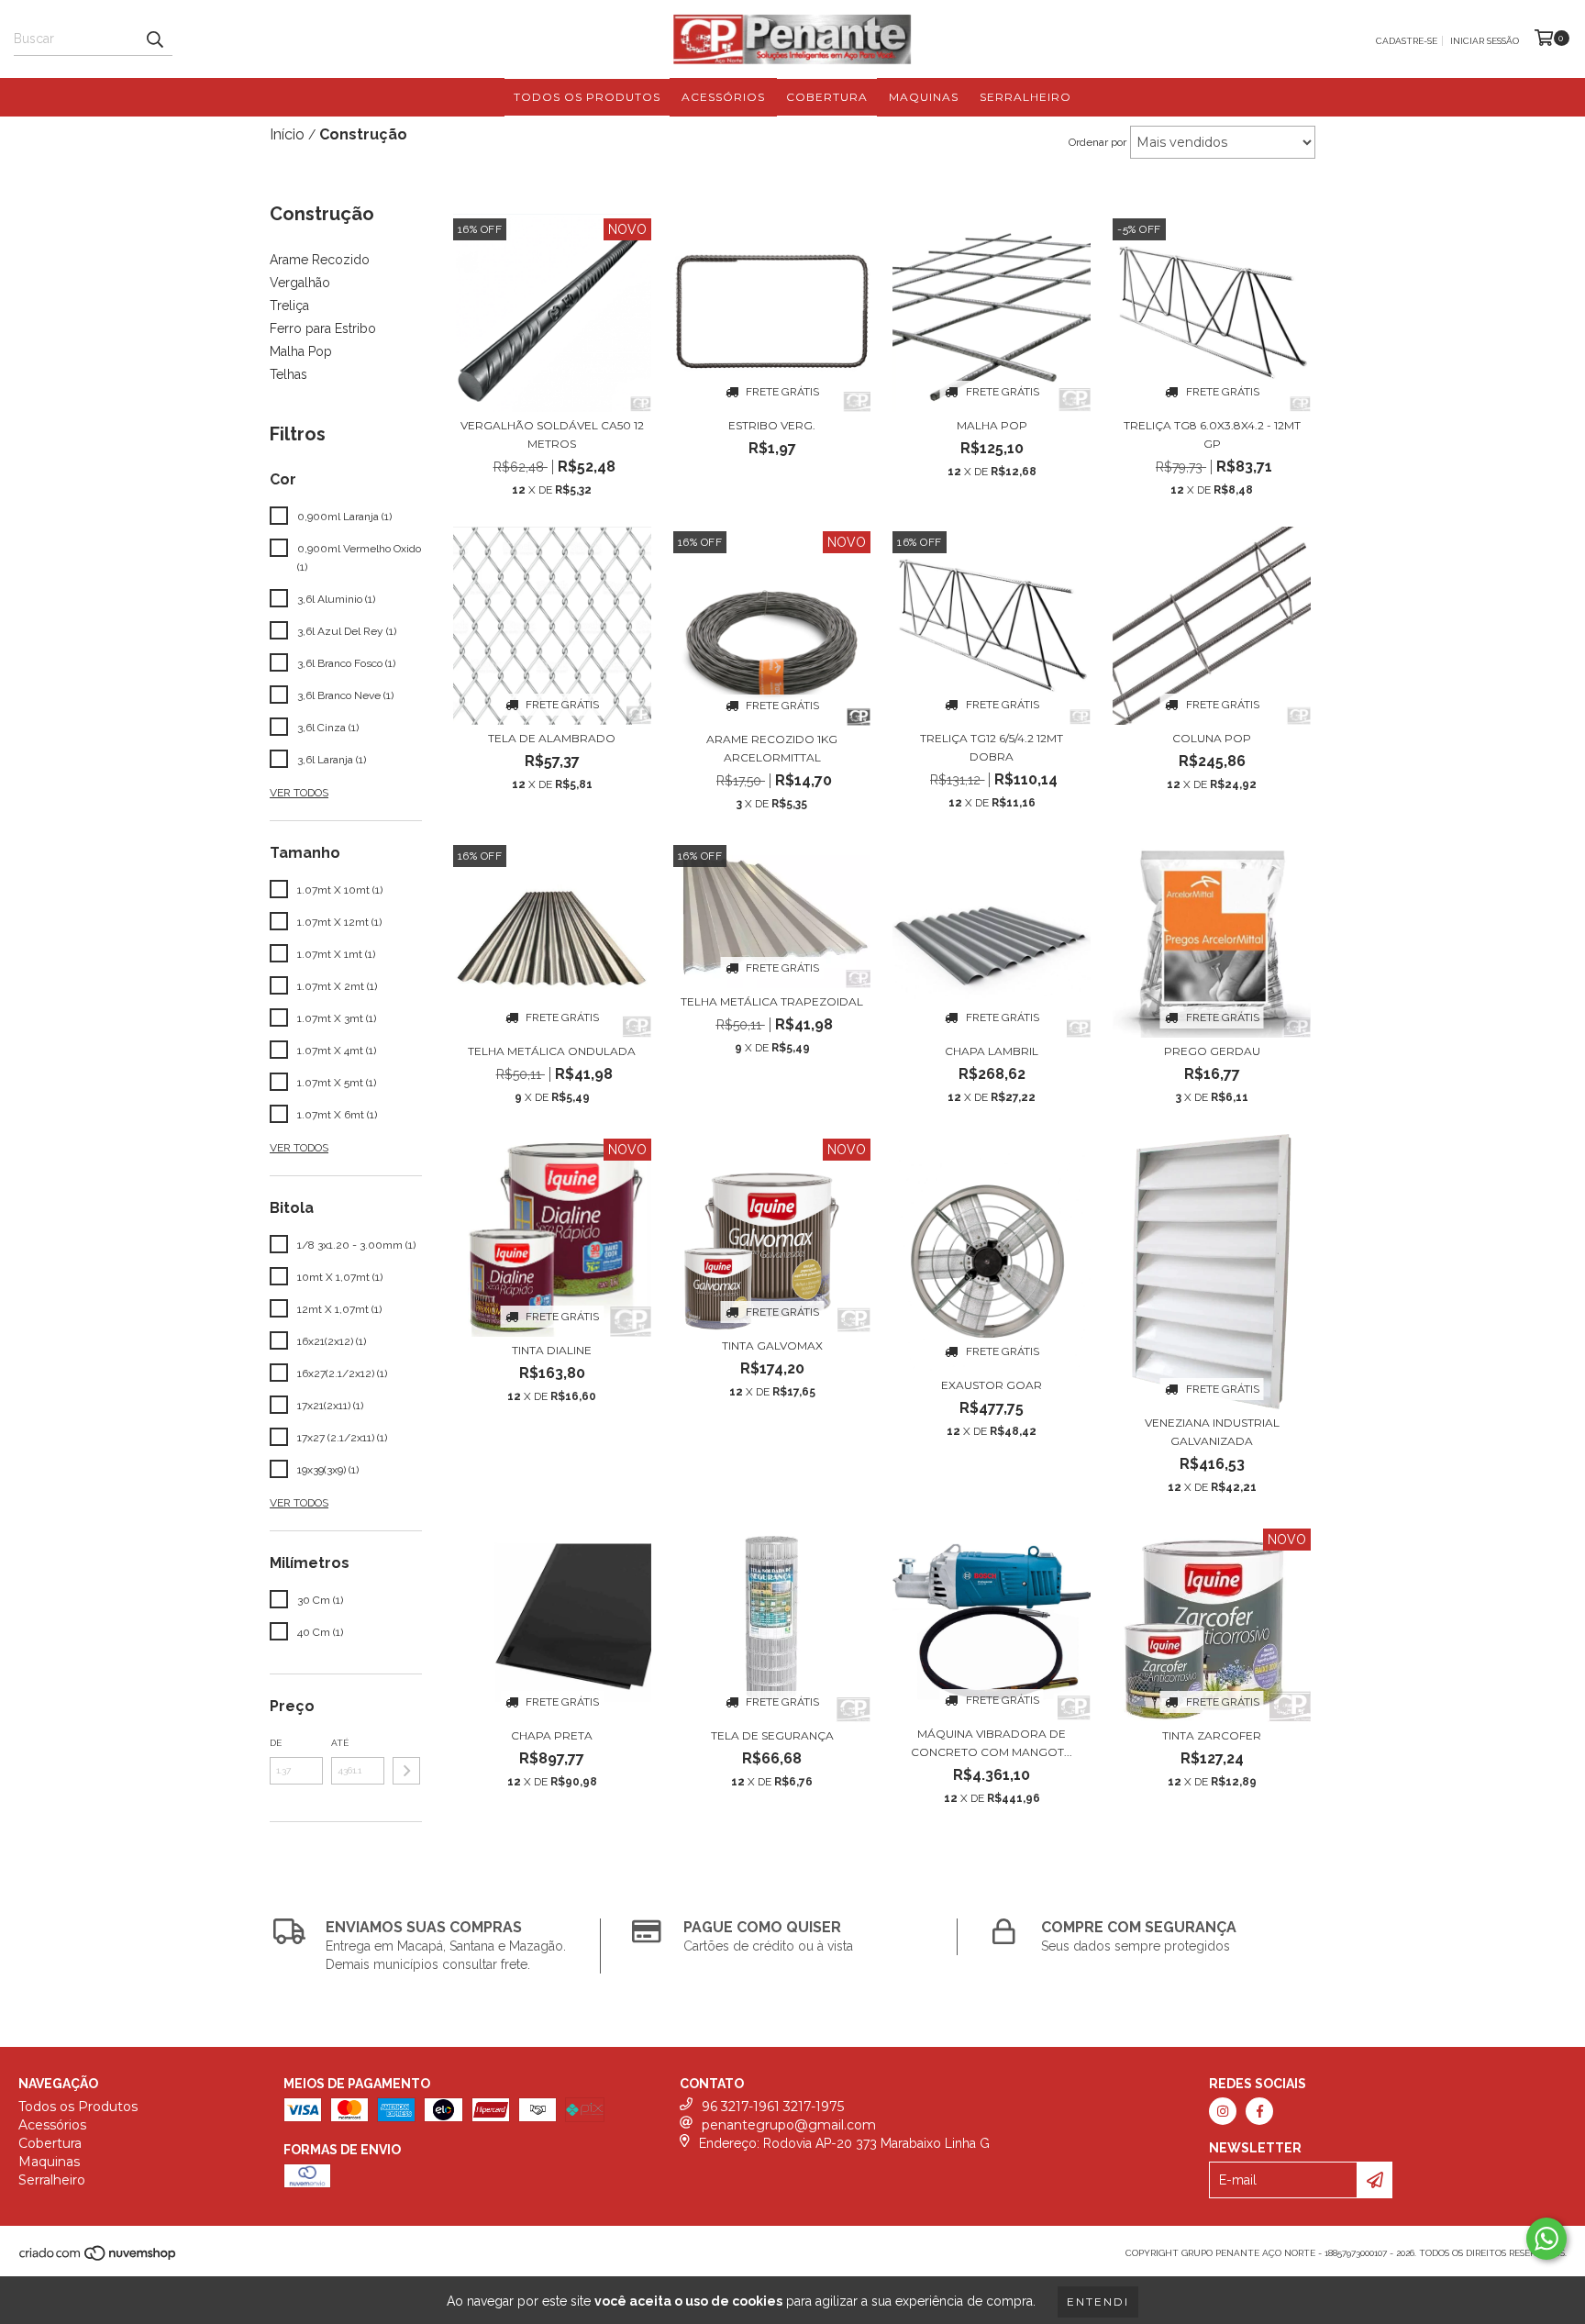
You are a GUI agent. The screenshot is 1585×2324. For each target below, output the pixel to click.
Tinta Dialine (552, 1350)
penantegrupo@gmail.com (789, 2125)
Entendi (1098, 2302)
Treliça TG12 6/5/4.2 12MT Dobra (992, 747)
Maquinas (924, 97)
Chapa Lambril (992, 1051)
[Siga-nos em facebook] (1259, 2111)
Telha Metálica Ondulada (552, 1051)
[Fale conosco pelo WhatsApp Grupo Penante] (1546, 2239)
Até (340, 1743)
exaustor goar (992, 1385)
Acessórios (723, 97)
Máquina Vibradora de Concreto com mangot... (992, 1743)
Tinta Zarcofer (1212, 1735)
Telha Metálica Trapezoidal (772, 1001)
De (276, 1743)
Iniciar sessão (1485, 41)
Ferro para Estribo (323, 328)
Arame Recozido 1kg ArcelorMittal (772, 748)
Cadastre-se (1407, 41)
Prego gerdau (1212, 1051)
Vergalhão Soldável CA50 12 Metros (552, 434)
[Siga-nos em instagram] (1223, 2111)
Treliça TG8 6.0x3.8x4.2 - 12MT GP (1212, 434)
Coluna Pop (1212, 738)
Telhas (288, 374)
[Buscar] (154, 39)
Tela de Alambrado (552, 738)
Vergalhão (300, 283)
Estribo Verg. (772, 425)
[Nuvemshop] (99, 2259)
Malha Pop (301, 351)
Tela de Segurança (772, 1735)
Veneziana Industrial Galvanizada (1212, 1432)
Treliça (289, 306)
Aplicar (406, 1771)
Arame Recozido (320, 260)
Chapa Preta (552, 1735)
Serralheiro (1025, 97)
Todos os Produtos (587, 97)
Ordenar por (1097, 142)
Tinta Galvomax (772, 1345)
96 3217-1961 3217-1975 (773, 2107)
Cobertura (827, 97)
